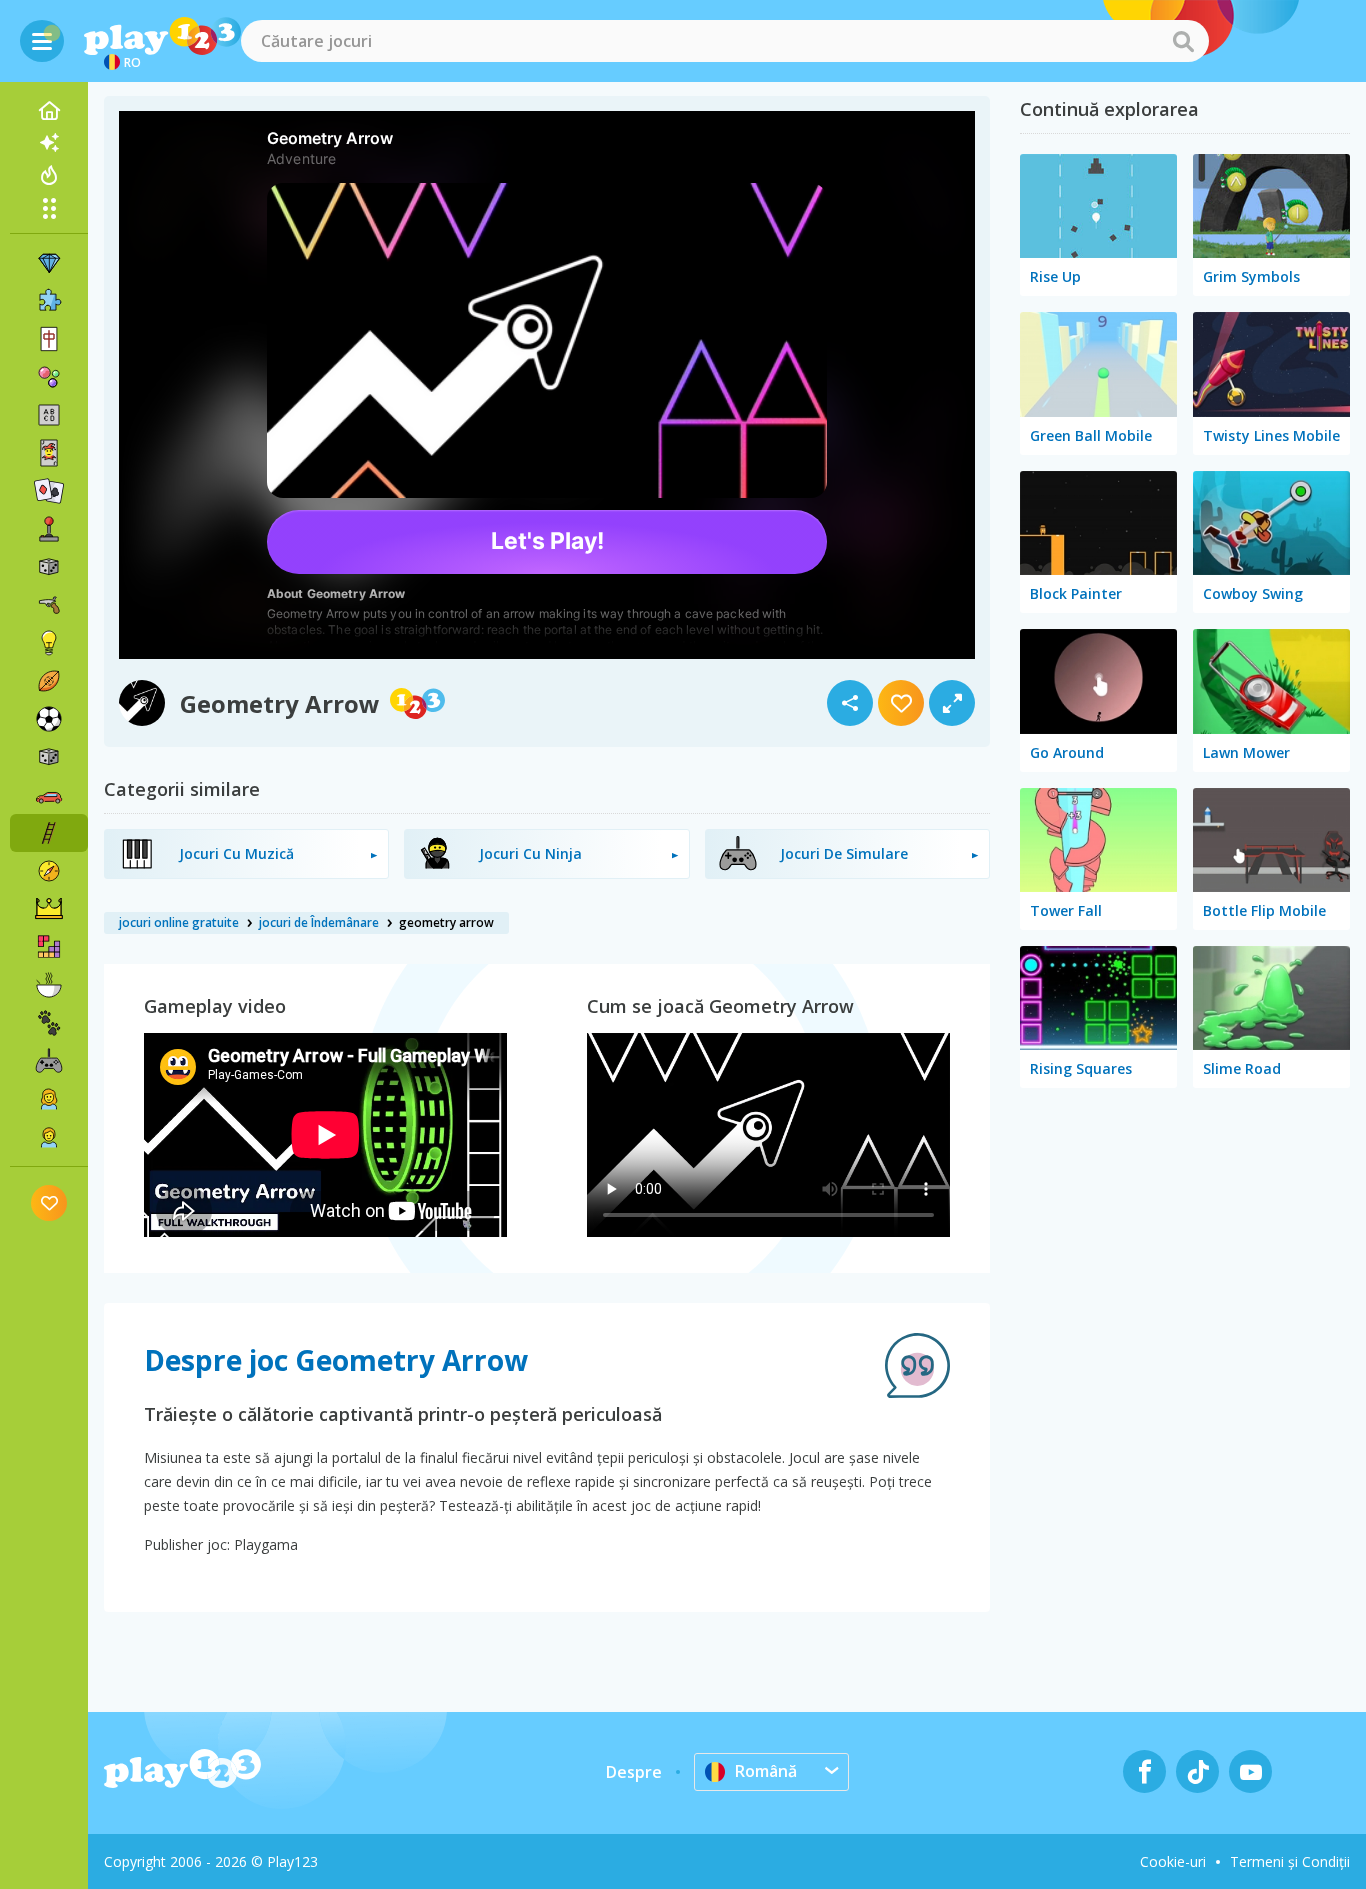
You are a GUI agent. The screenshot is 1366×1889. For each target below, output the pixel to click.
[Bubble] (49, 377)
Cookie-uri (1173, 1861)
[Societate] (49, 567)
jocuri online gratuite (179, 922)
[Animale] (49, 1023)
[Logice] (49, 643)
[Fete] (49, 1099)
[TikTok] (1197, 1771)
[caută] (1183, 41)
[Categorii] (49, 208)
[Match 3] (49, 263)
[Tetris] (49, 947)
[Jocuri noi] (49, 143)
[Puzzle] (49, 301)
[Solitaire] (49, 491)
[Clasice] (49, 757)
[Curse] (49, 795)
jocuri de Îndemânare (319, 922)
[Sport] (49, 681)
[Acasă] (49, 111)
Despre (634, 1772)
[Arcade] (49, 529)
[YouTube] (1250, 1771)
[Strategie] (49, 909)
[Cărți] (49, 453)
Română (766, 1771)
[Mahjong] (49, 339)
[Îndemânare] (49, 833)
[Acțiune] (49, 605)
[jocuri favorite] (49, 1202)
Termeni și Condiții (1290, 1861)
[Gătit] (49, 985)
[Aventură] (49, 871)
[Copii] (49, 1137)
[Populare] (49, 175)
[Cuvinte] (49, 415)
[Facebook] (1144, 1771)
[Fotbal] (49, 719)
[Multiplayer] (49, 1061)
